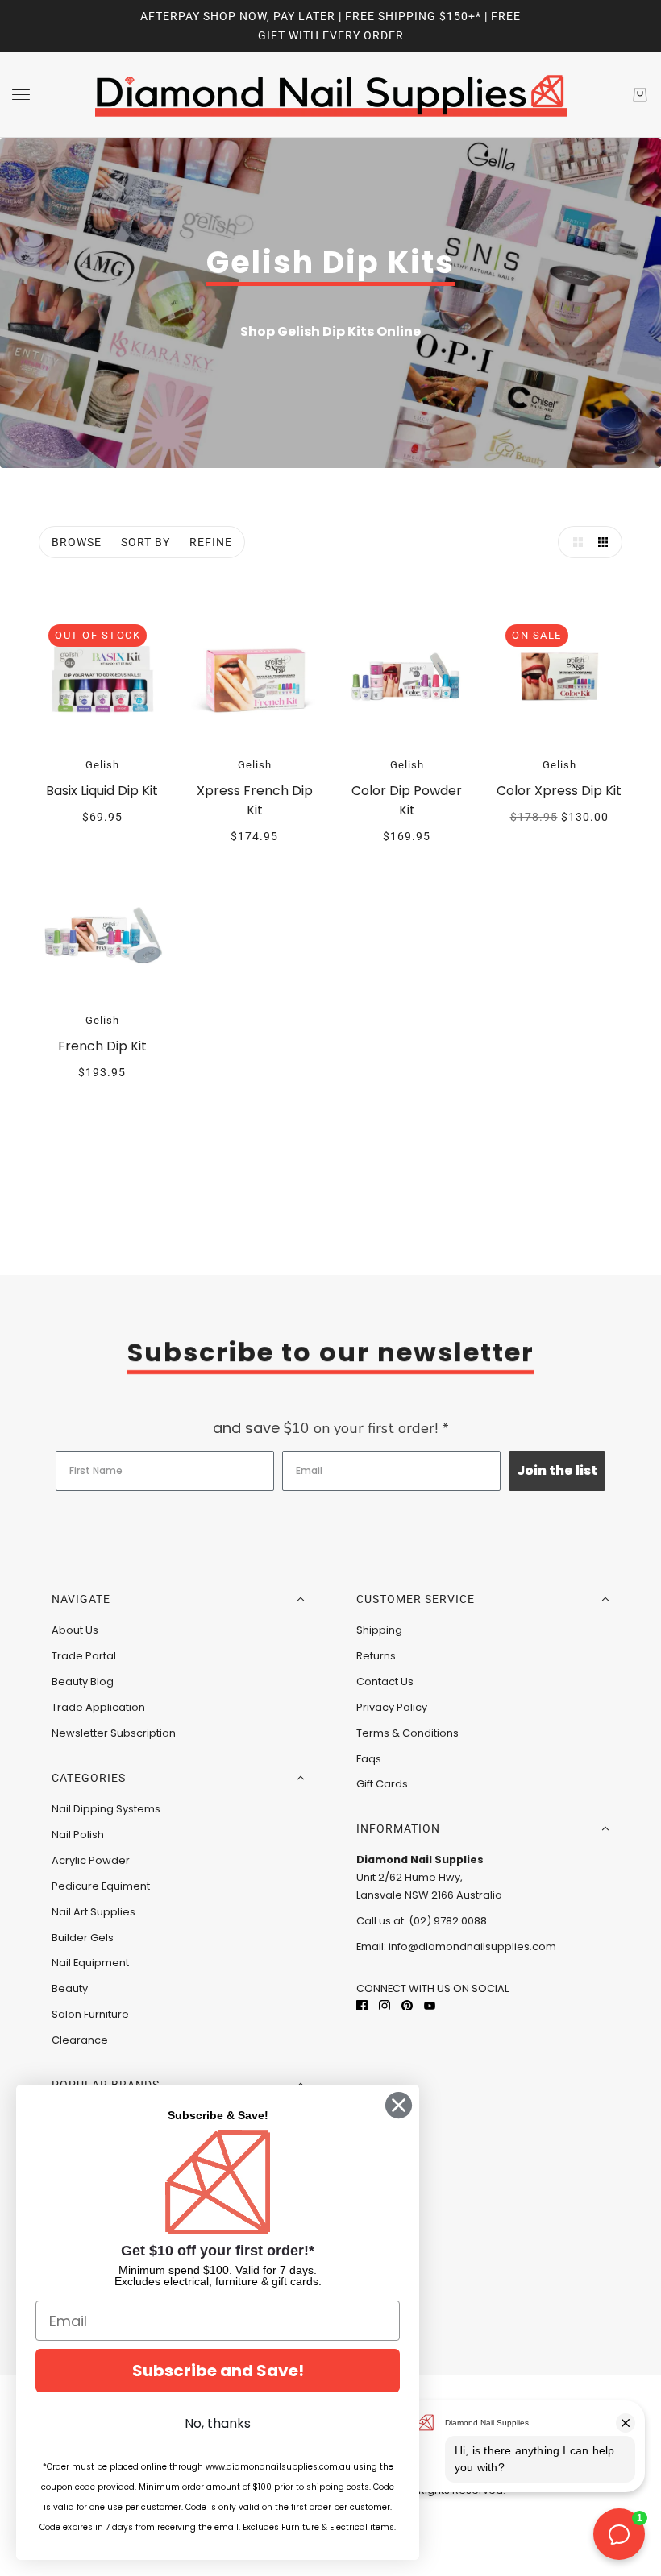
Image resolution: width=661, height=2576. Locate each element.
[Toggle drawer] (21, 95)
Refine (211, 542)
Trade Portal (84, 1656)
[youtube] (430, 2004)
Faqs (369, 1759)
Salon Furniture (90, 2014)
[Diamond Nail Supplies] (331, 95)
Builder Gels (83, 1938)
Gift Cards (382, 1784)
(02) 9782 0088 (448, 1921)
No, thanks (218, 2423)
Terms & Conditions (407, 1733)
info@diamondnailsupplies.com (472, 1946)
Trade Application (98, 1707)
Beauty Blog (83, 1681)
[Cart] (640, 95)
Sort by (146, 542)
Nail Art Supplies (94, 1912)
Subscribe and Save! (218, 2371)
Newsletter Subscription (114, 1733)
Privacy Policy (392, 1707)
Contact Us (385, 1681)
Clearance (80, 2040)
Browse (77, 542)
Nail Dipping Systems (106, 1809)
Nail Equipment (90, 1963)
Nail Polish (78, 1835)
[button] (574, 542)
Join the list (557, 1470)
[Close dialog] (399, 2105)
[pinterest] (407, 2004)
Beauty (70, 1988)
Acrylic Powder (91, 1860)
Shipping (379, 1630)
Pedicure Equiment (101, 1886)
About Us (75, 1630)
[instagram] (385, 2004)
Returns (376, 1656)
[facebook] (362, 2004)
